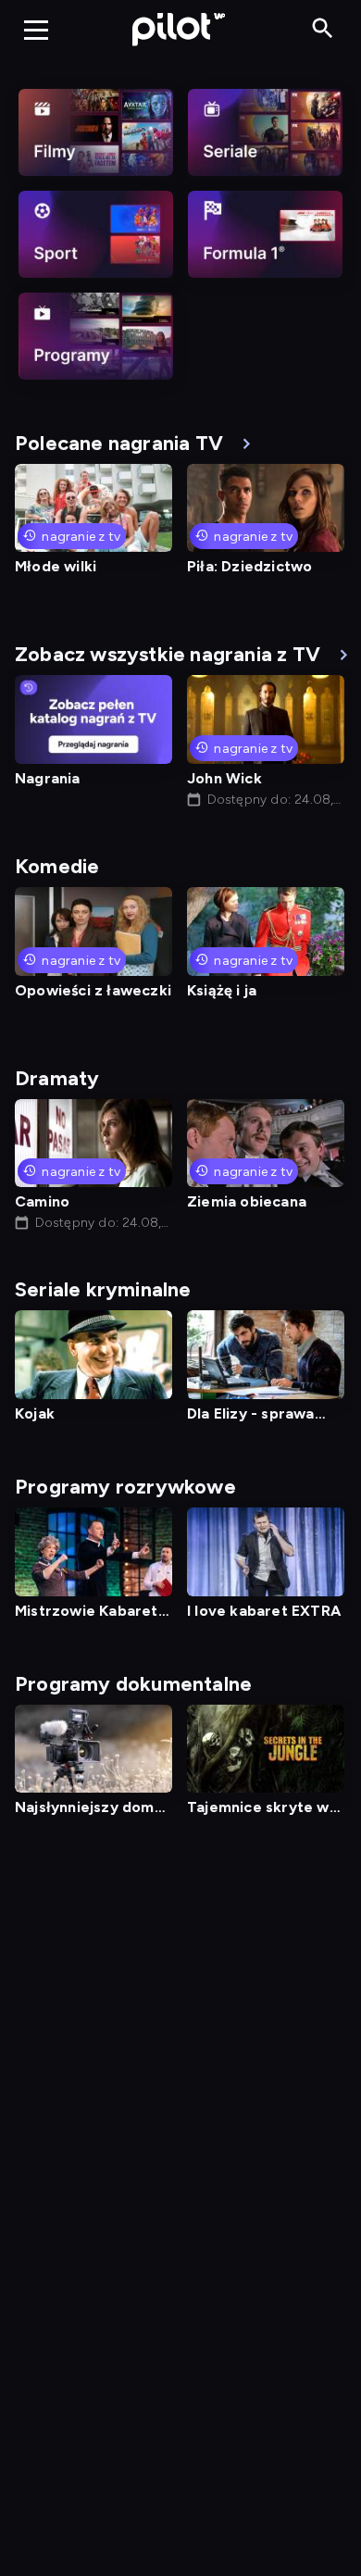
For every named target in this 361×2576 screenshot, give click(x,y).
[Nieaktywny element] (96, 132)
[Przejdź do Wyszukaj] (323, 29)
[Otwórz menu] (36, 30)
